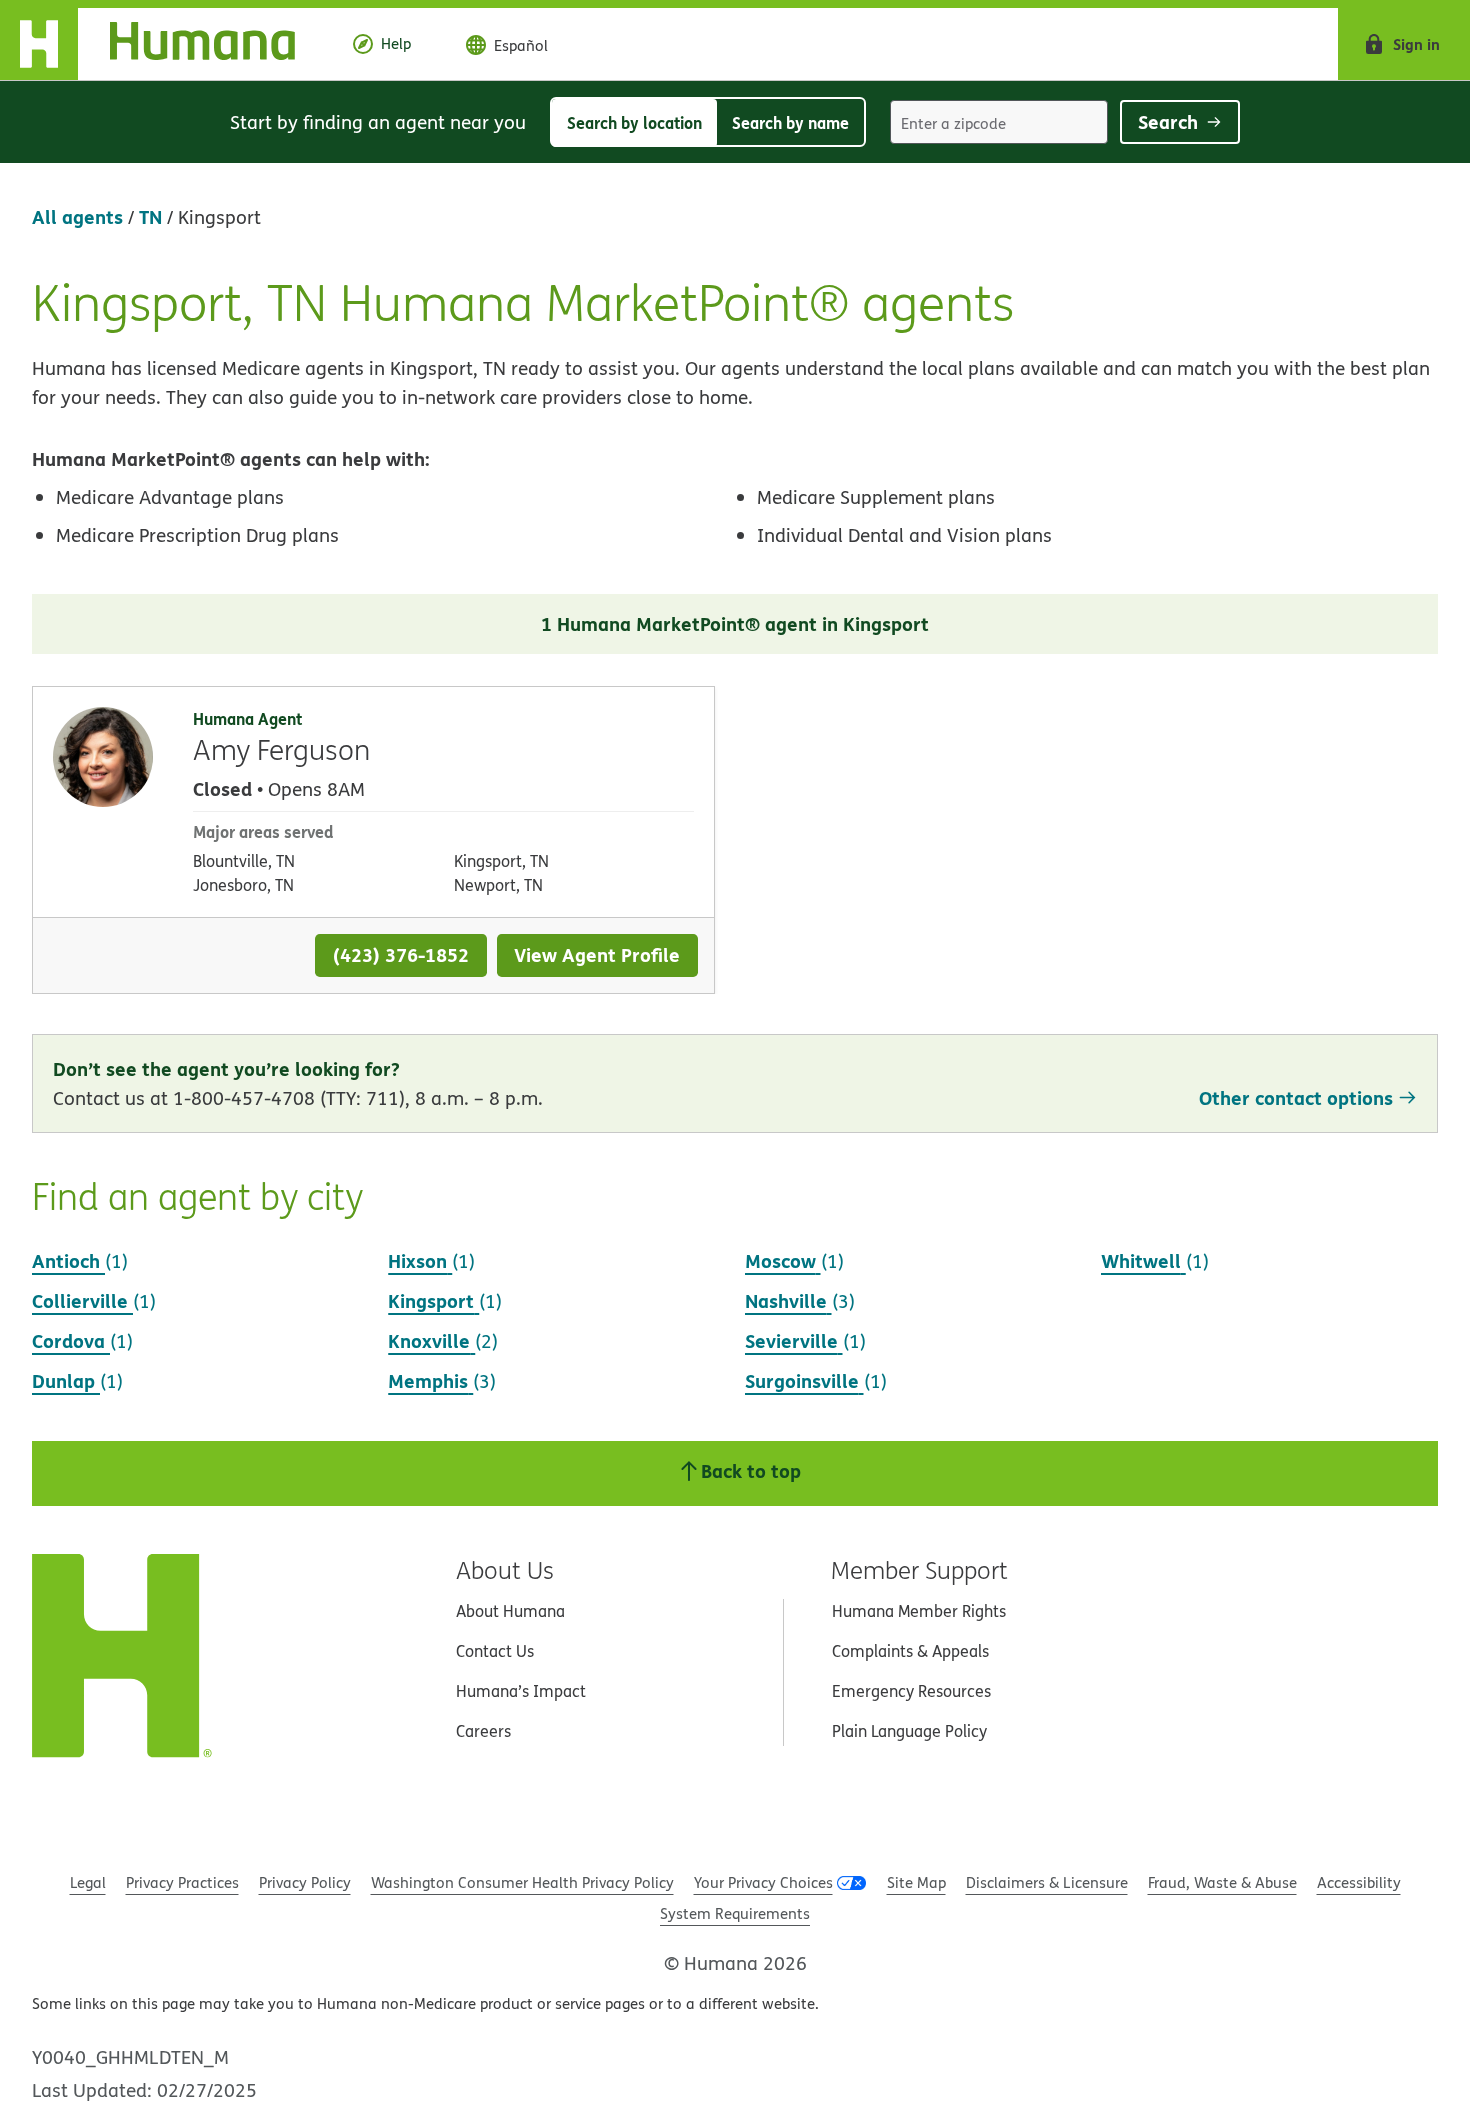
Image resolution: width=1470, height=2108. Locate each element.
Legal (88, 1882)
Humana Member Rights (919, 1611)
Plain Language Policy (909, 1731)
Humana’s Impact (521, 1691)
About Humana (510, 1611)
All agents (77, 216)
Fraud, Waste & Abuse (1222, 1882)
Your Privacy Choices (763, 1882)
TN (150, 216)
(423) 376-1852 (401, 954)
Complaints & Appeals (910, 1651)
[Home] (163, 44)
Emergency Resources (911, 1691)
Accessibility (1359, 1882)
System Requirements (735, 1913)
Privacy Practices (182, 1882)
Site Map (916, 1882)
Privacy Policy (305, 1882)
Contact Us (495, 1651)
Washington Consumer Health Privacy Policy (522, 1882)
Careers (483, 1731)
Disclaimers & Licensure (1047, 1882)
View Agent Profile (597, 954)
